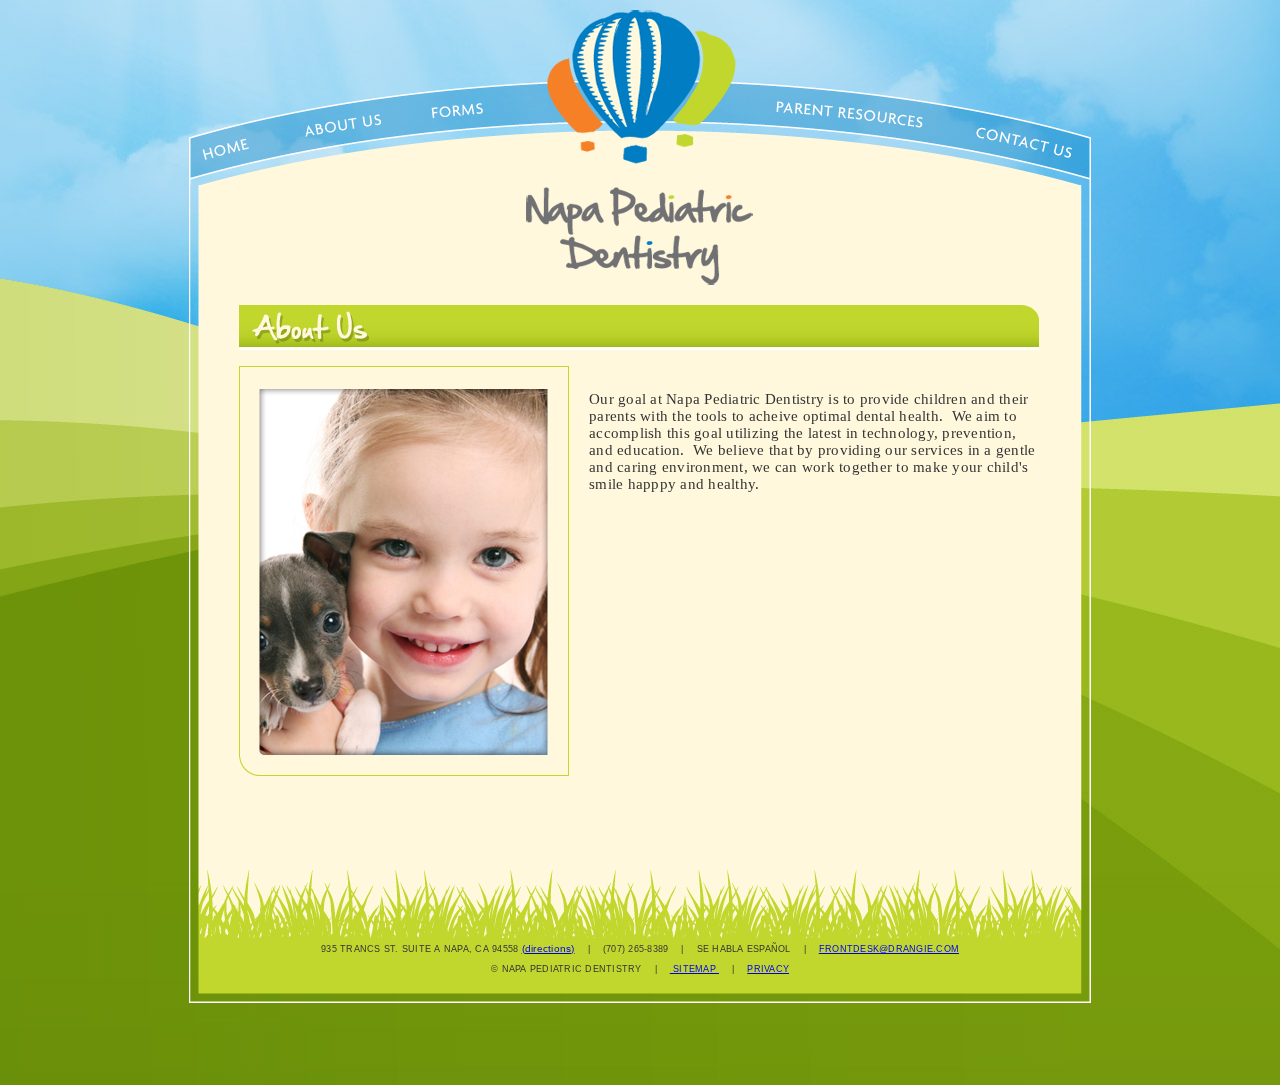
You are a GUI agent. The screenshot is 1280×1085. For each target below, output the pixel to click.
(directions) (548, 948)
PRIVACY (768, 969)
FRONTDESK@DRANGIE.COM (889, 949)
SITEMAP (694, 969)
